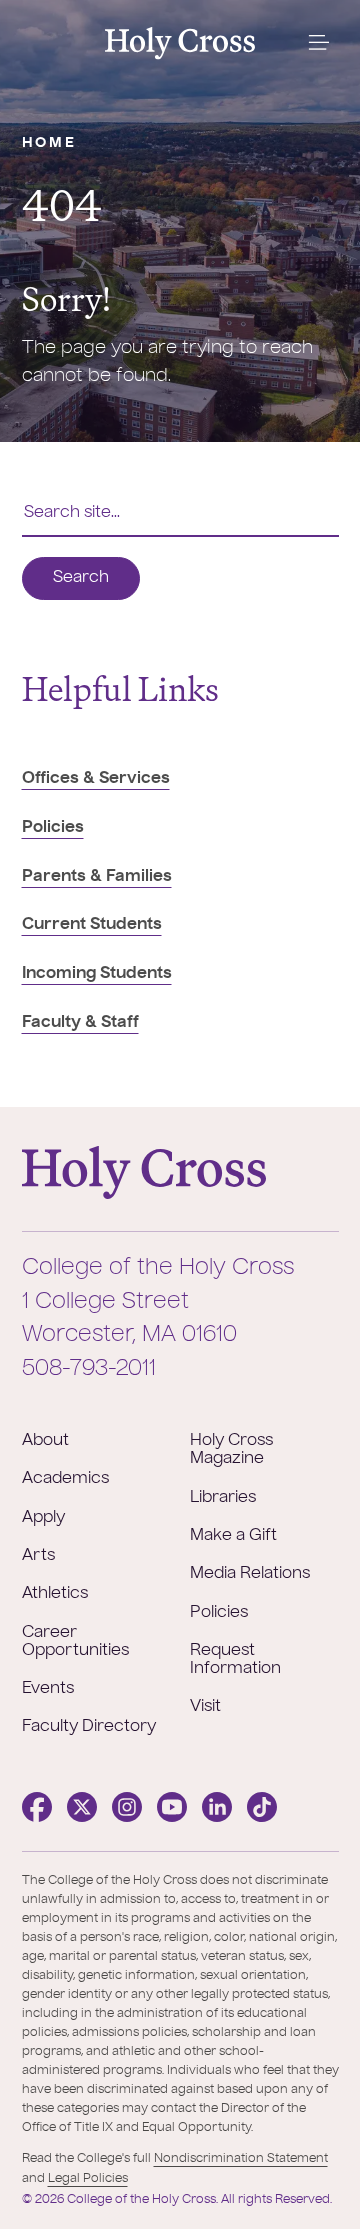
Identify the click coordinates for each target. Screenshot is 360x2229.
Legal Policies (88, 2179)
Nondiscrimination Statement (241, 2159)
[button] (318, 43)
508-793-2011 (89, 1369)
